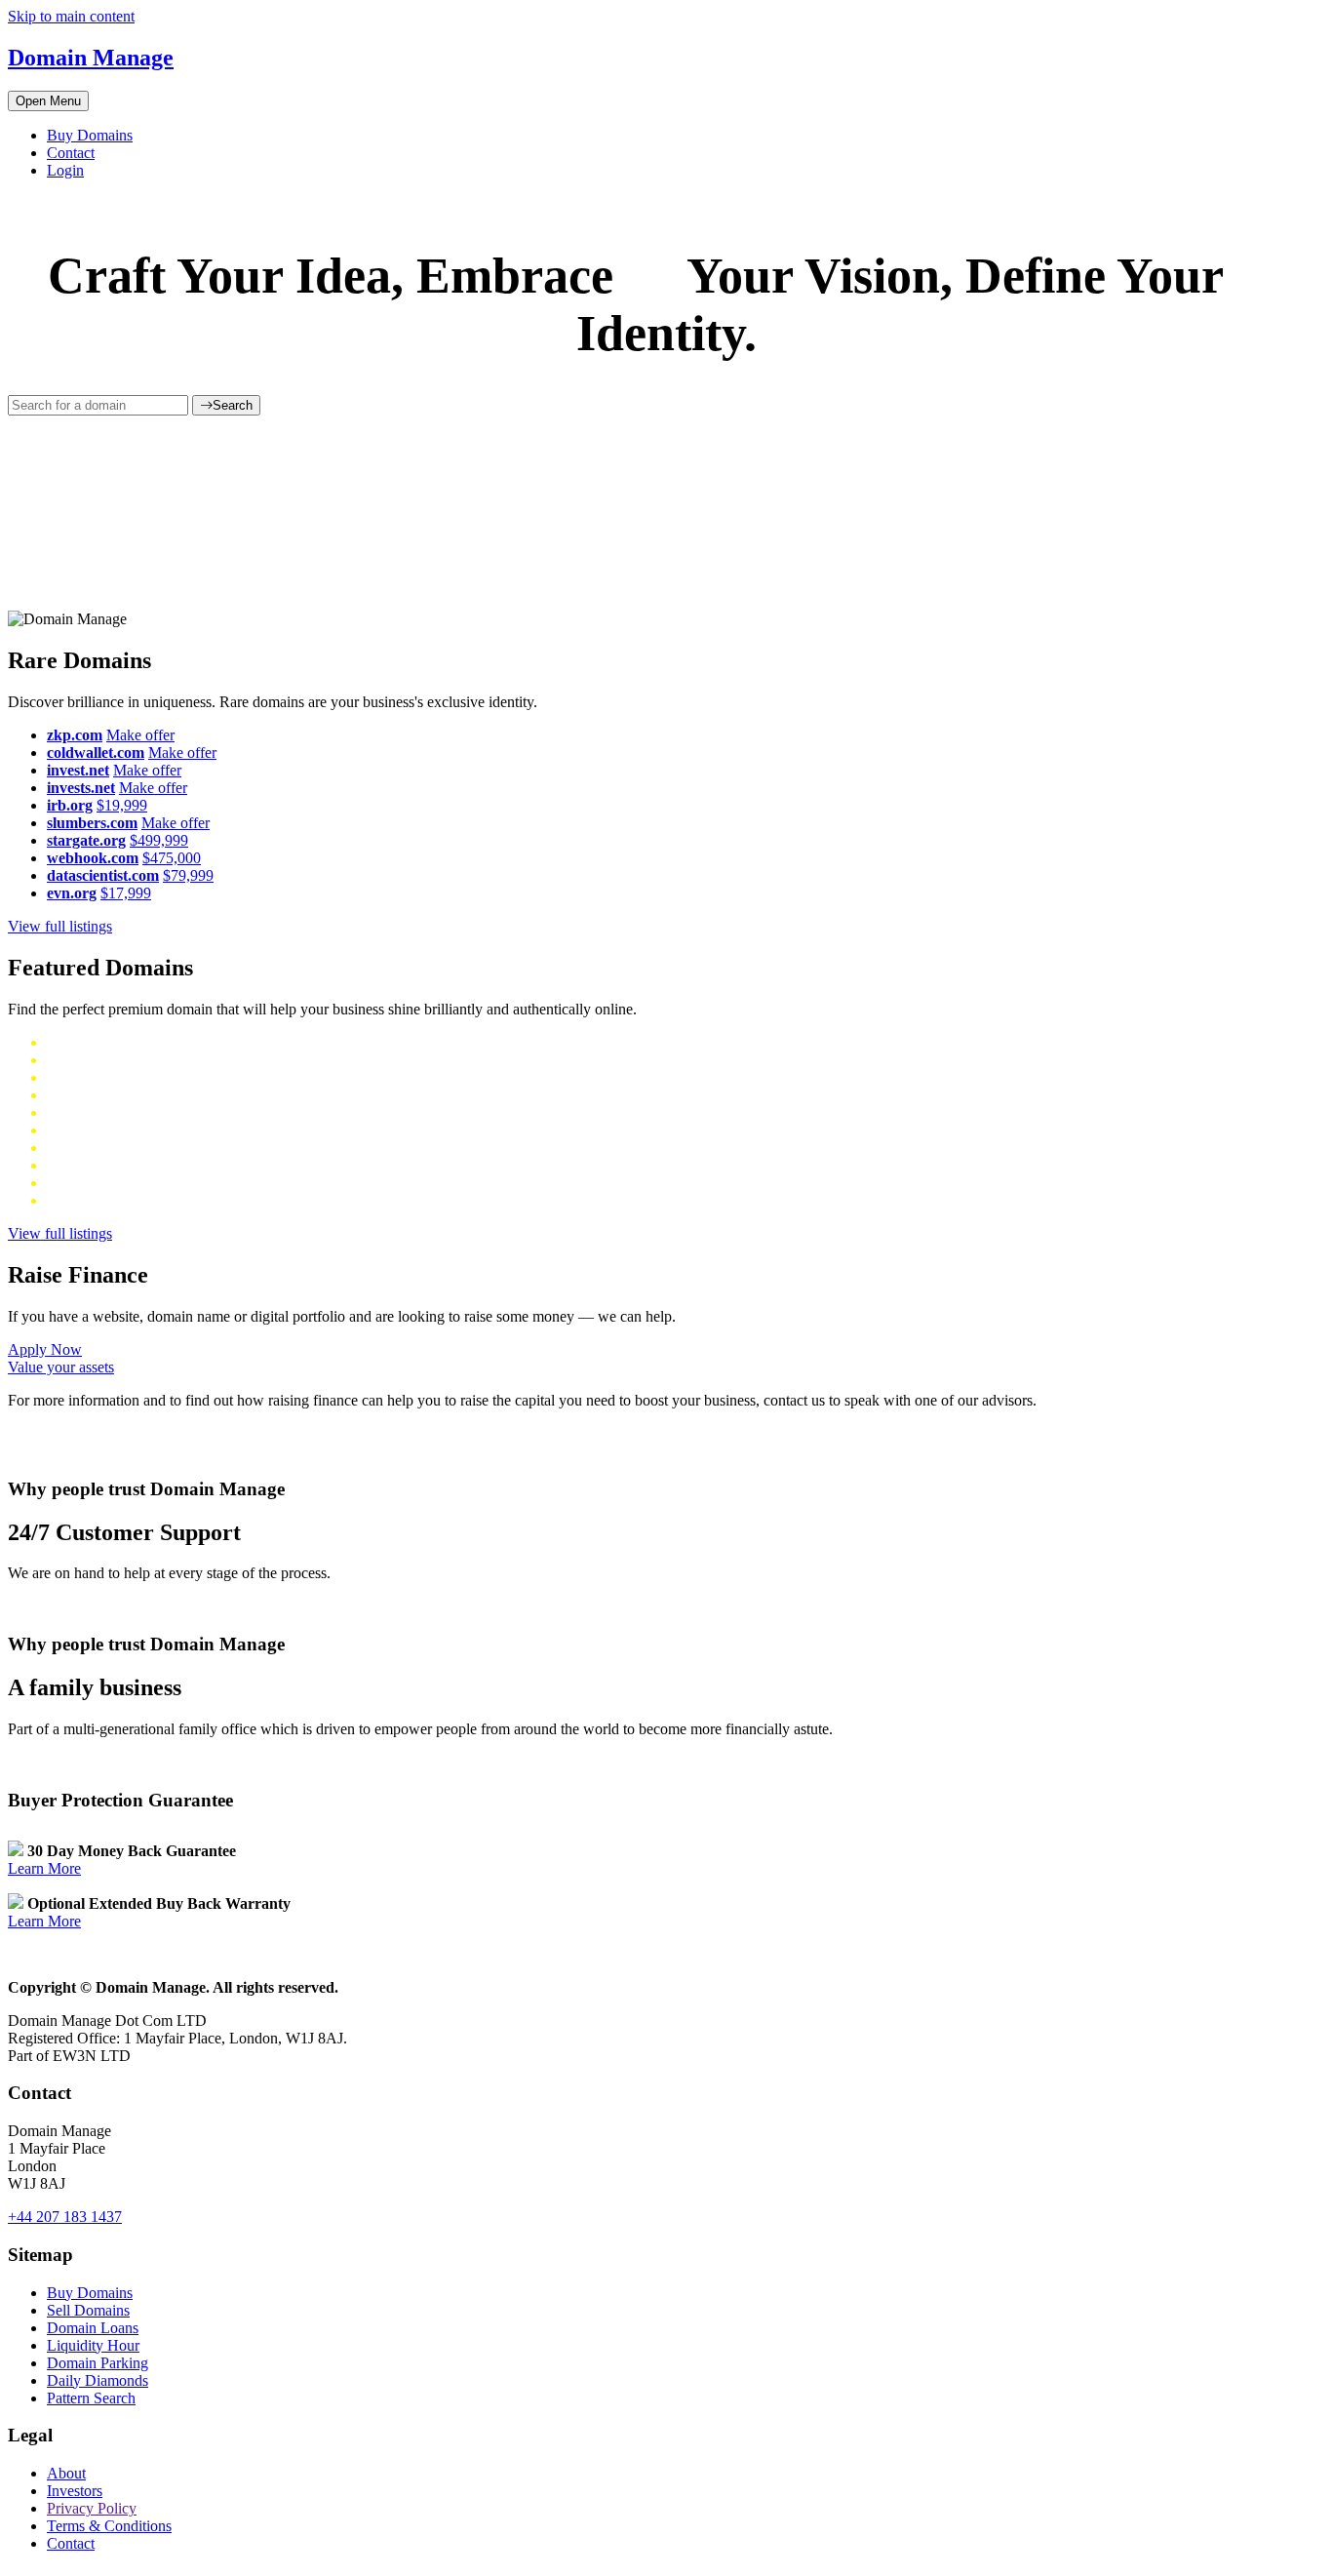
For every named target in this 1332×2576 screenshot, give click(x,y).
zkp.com (75, 735)
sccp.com (76, 1148)
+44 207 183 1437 (65, 2217)
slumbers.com (92, 823)
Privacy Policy (92, 2508)
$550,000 (141, 1095)
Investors (75, 2491)
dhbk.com (78, 1112)
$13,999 (123, 1042)
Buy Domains (90, 135)
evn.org (72, 893)
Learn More (44, 1868)
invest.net (78, 770)
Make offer (140, 735)
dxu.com (74, 1077)
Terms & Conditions (109, 2526)
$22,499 (160, 1165)
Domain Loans (93, 2328)
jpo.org (69, 1200)
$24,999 (163, 1183)
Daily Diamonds (98, 2380)
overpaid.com (89, 1165)
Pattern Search (91, 2398)
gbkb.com (78, 1130)
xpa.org (70, 1042)
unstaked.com (89, 1060)
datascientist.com (103, 875)
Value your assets (61, 1367)
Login (65, 170)
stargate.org (86, 840)
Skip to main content (71, 16)
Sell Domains (88, 2310)
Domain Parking (98, 2363)
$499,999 (159, 840)
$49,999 (130, 1077)
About (66, 2473)
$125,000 (137, 1148)
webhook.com (93, 858)
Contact (71, 153)
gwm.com (78, 1095)
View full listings (60, 926)
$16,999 (120, 1200)
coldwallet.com (96, 753)
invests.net (81, 788)
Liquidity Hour (93, 2345)
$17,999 (126, 893)
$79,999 (188, 875)
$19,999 (122, 805)
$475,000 (172, 858)
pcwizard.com (90, 1183)
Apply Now (45, 1349)
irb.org (70, 805)
